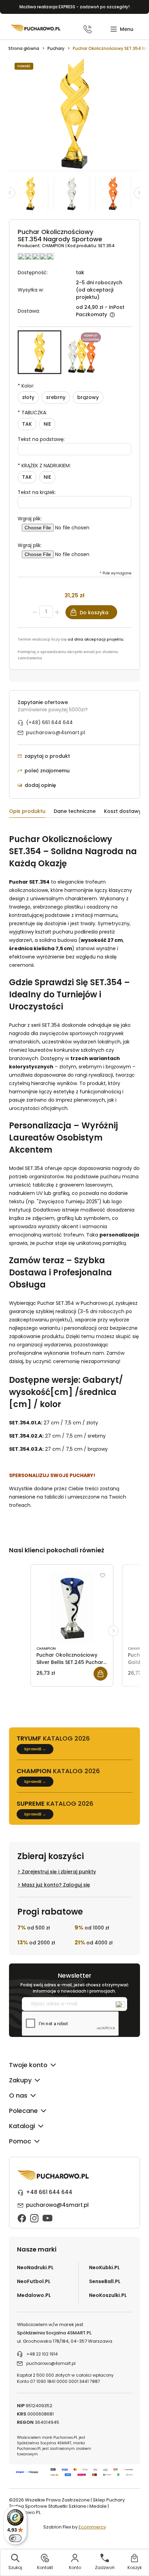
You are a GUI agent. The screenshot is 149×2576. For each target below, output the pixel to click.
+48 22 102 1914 (42, 2354)
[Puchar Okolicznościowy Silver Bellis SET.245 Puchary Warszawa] (72, 1606)
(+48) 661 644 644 (49, 722)
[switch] (15, 2538)
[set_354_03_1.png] (116, 193)
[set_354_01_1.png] (34, 193)
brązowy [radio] (88, 397)
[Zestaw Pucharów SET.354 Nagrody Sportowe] (82, 352)
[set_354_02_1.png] (75, 193)
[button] (122, 29)
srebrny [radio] (56, 397)
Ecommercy (92, 2527)
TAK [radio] (27, 424)
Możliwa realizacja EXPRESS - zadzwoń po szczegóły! (74, 7)
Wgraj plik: (30, 519)
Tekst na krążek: (37, 492)
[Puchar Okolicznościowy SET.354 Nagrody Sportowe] (40, 352)
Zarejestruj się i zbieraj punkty (59, 1872)
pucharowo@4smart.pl (56, 732)
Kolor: (26, 386)
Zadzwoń (105, 2568)
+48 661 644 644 (49, 2192)
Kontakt (45, 2568)
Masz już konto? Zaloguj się (56, 1885)
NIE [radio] (47, 424)
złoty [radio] (28, 397)
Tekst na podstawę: (41, 439)
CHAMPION (54, 246)
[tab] (31, 812)
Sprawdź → (35, 1749)
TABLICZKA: (32, 413)
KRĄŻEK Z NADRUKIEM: (44, 466)
